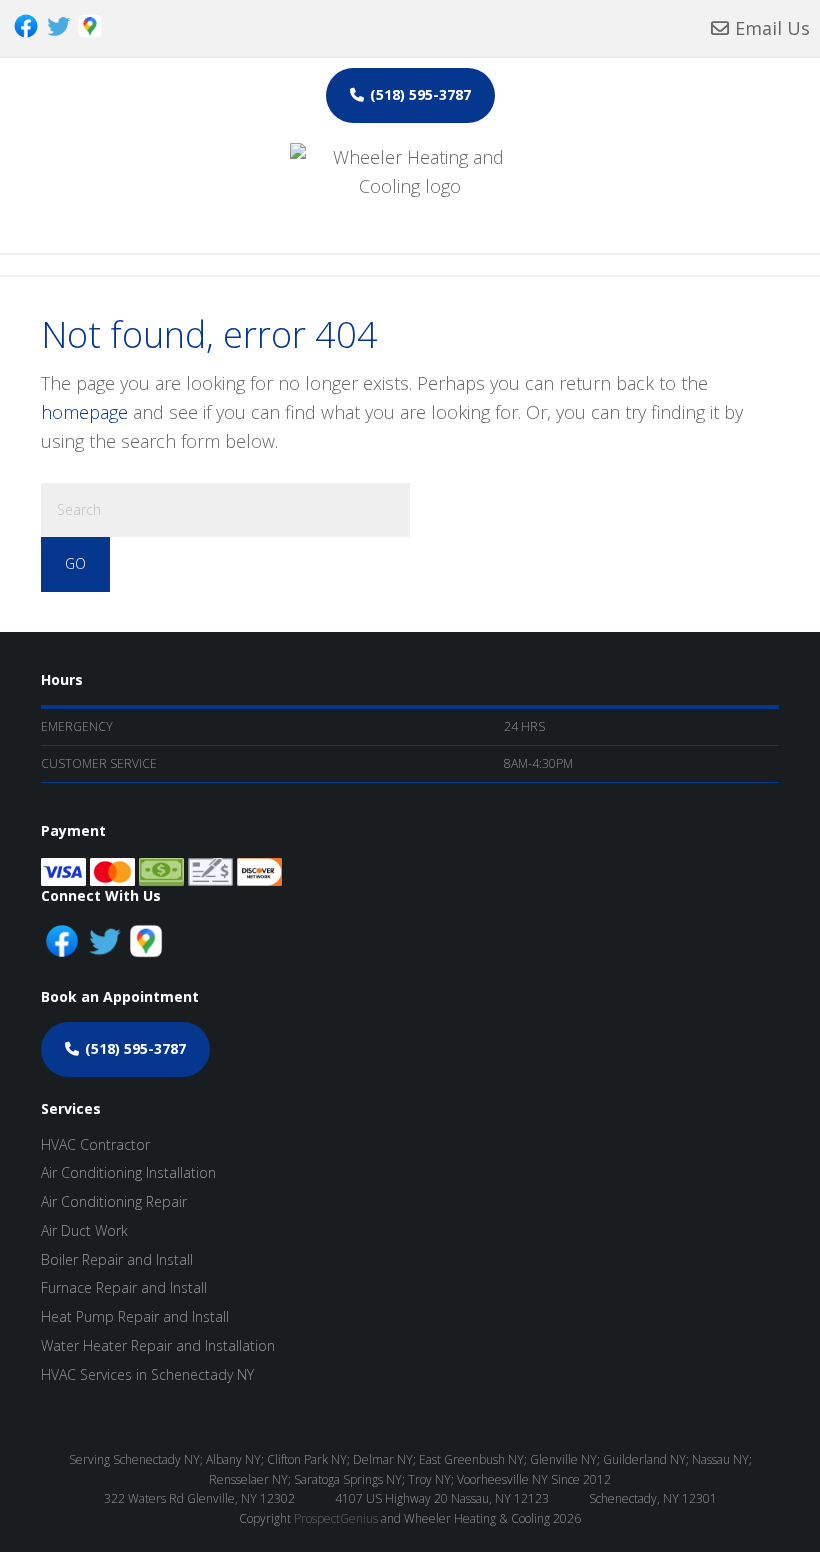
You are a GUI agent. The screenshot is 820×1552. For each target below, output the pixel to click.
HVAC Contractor (95, 1144)
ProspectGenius (336, 1518)
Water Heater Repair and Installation (158, 1345)
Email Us (772, 28)
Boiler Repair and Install (117, 1259)
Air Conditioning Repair (114, 1201)
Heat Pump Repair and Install (135, 1316)
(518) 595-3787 (420, 94)
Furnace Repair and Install (124, 1287)
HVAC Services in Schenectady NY (147, 1374)
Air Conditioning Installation (128, 1172)
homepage (84, 412)
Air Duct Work (84, 1230)
